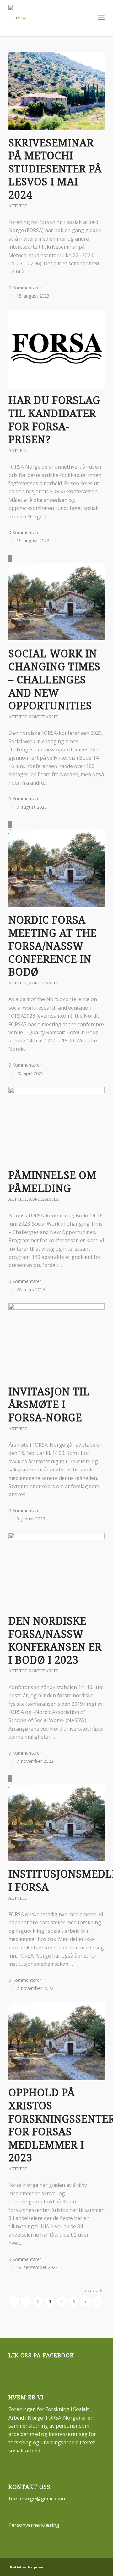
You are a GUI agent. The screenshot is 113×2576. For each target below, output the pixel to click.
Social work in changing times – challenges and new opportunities (54, 680)
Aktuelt (18, 206)
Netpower (36, 2567)
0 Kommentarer (25, 288)
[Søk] (87, 18)
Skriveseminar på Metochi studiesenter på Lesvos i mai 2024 (55, 169)
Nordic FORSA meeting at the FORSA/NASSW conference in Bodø (53, 946)
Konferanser (44, 717)
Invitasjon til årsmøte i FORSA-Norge (49, 1405)
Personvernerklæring (34, 2525)
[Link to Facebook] (100, 2566)
